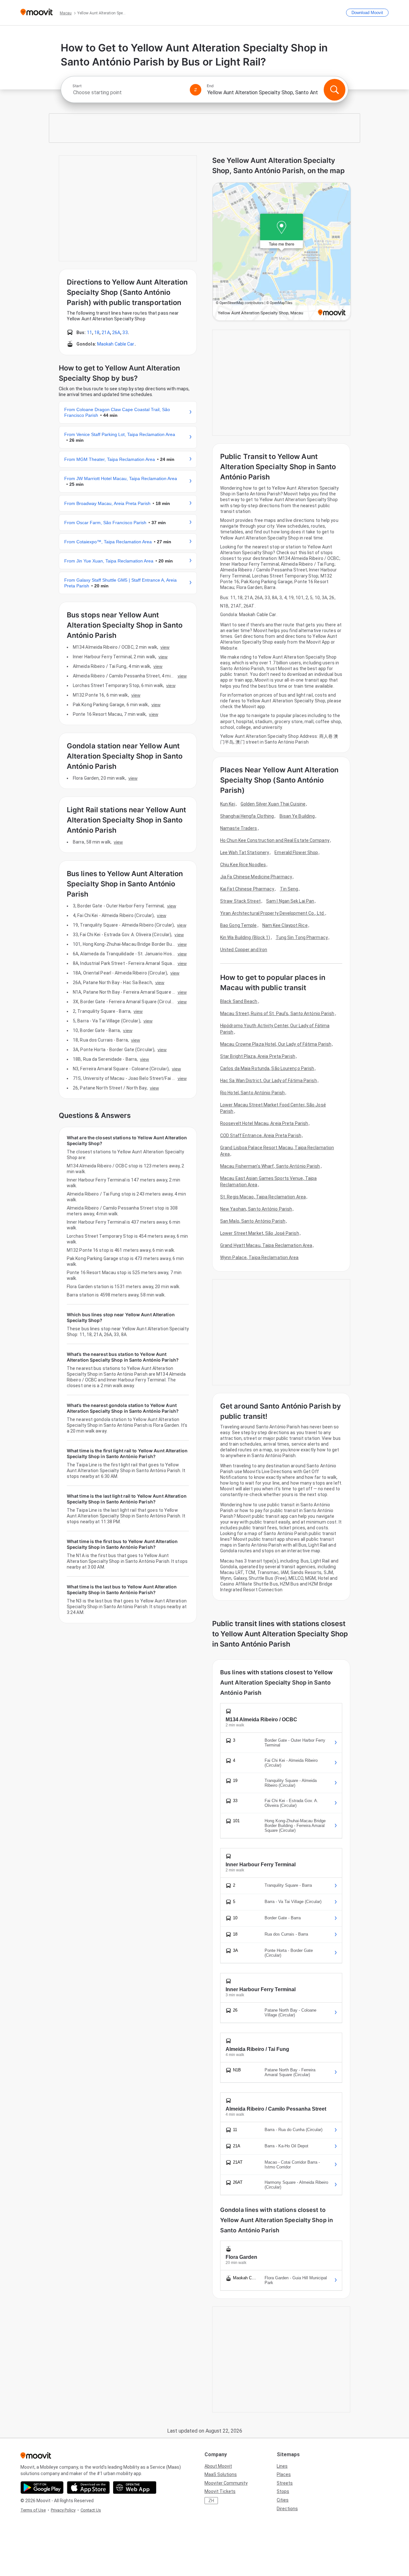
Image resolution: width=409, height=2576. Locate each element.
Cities (283, 2500)
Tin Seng (289, 889)
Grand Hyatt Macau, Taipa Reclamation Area (266, 1245)
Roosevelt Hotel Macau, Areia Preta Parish (264, 1123)
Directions (287, 2509)
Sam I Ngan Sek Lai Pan (290, 901)
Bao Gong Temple (239, 925)
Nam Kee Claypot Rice (285, 925)
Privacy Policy (63, 2510)
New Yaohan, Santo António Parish (256, 1209)
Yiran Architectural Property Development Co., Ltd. (272, 913)
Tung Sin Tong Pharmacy (302, 937)
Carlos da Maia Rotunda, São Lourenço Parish (267, 1068)
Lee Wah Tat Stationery (245, 852)
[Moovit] (37, 13)
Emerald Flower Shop (296, 852)
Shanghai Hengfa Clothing (247, 816)
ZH (211, 2501)
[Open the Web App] (135, 2488)
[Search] (335, 90)
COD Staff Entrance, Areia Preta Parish (261, 1135)
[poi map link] (282, 252)
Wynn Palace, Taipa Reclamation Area (259, 1257)
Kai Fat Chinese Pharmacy (247, 889)
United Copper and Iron (244, 950)
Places (284, 2474)
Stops (283, 2491)
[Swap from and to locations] (196, 90)
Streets (285, 2483)
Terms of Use (33, 2510)
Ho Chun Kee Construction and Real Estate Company (275, 840)
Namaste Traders (239, 828)
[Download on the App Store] (88, 2488)
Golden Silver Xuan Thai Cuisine (273, 804)
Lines (282, 2466)
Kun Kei (228, 804)
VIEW (165, 647)
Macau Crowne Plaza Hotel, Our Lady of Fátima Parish (276, 1044)
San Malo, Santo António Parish (253, 1221)
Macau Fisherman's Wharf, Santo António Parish (270, 1166)
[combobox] (128, 92)
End (210, 86)
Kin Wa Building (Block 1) (245, 937)
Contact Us (91, 2510)
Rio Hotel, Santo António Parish (252, 1093)
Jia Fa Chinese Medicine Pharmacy (256, 877)
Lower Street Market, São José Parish (260, 1233)
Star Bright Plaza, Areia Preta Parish (258, 1056)
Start (77, 86)
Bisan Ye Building (297, 816)
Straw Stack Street (240, 901)
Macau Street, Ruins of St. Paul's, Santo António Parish (277, 1013)
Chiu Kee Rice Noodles (243, 865)
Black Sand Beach (239, 1001)
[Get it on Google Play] (42, 2488)
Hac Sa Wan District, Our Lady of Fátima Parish (269, 1081)
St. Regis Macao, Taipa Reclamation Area (263, 1197)
